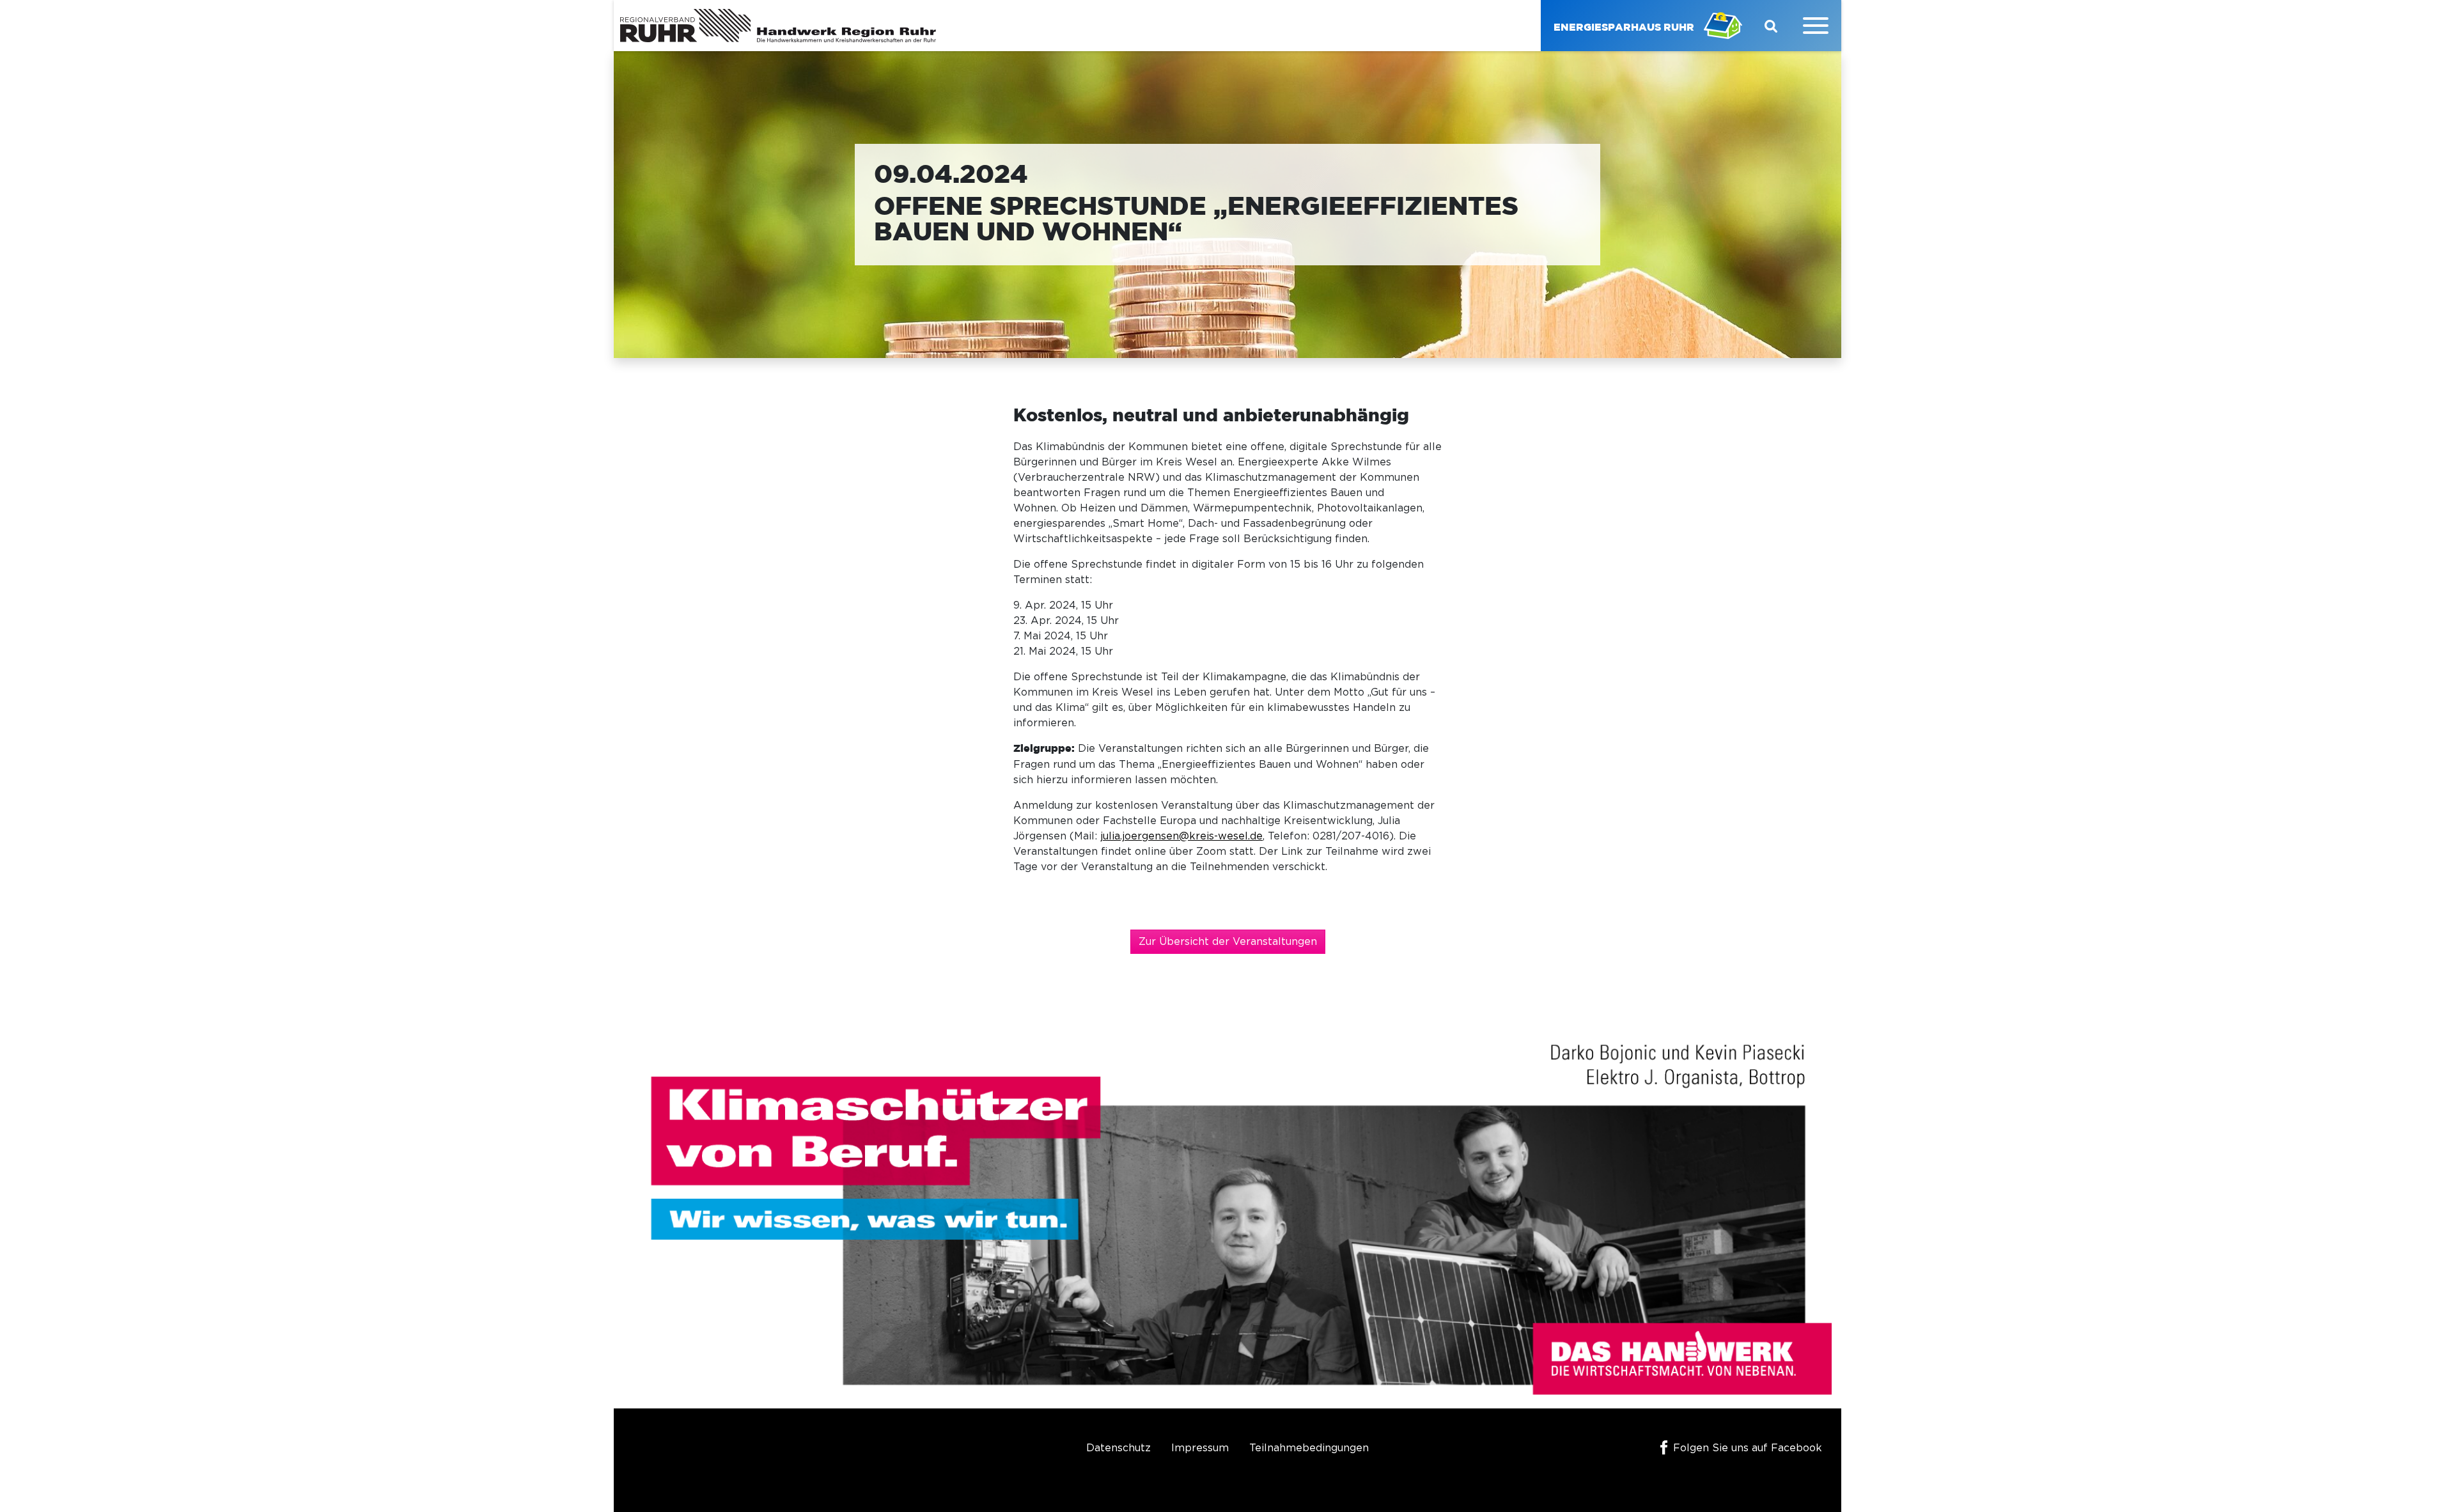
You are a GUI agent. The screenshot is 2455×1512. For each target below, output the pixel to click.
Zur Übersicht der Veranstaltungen (1228, 942)
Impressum (1200, 1448)
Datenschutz (1118, 1448)
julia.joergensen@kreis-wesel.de (1181, 836)
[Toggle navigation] (1816, 26)
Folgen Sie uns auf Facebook (1748, 1448)
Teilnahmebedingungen (1309, 1448)
